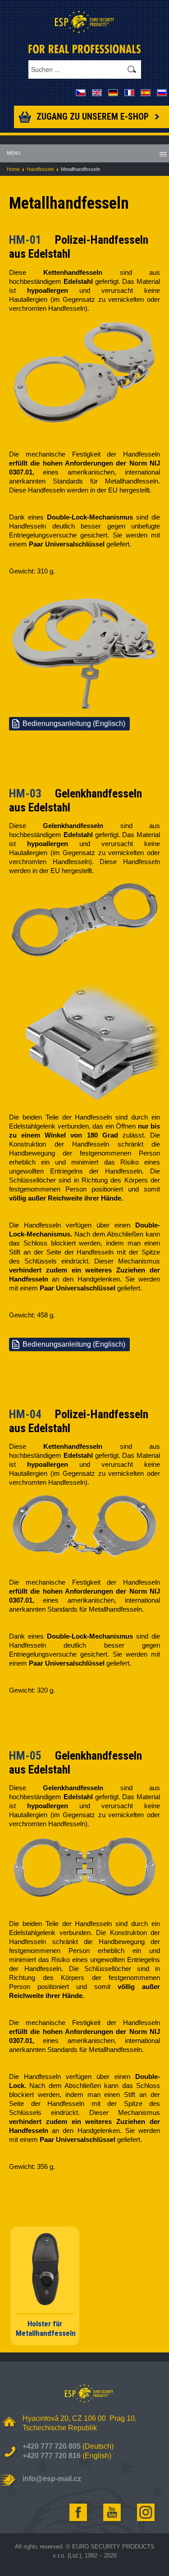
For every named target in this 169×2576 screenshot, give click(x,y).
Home (13, 169)
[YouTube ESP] (113, 2513)
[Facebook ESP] (79, 2513)
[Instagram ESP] (146, 2513)
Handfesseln (40, 169)
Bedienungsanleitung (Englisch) (74, 724)
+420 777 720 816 (52, 2456)
